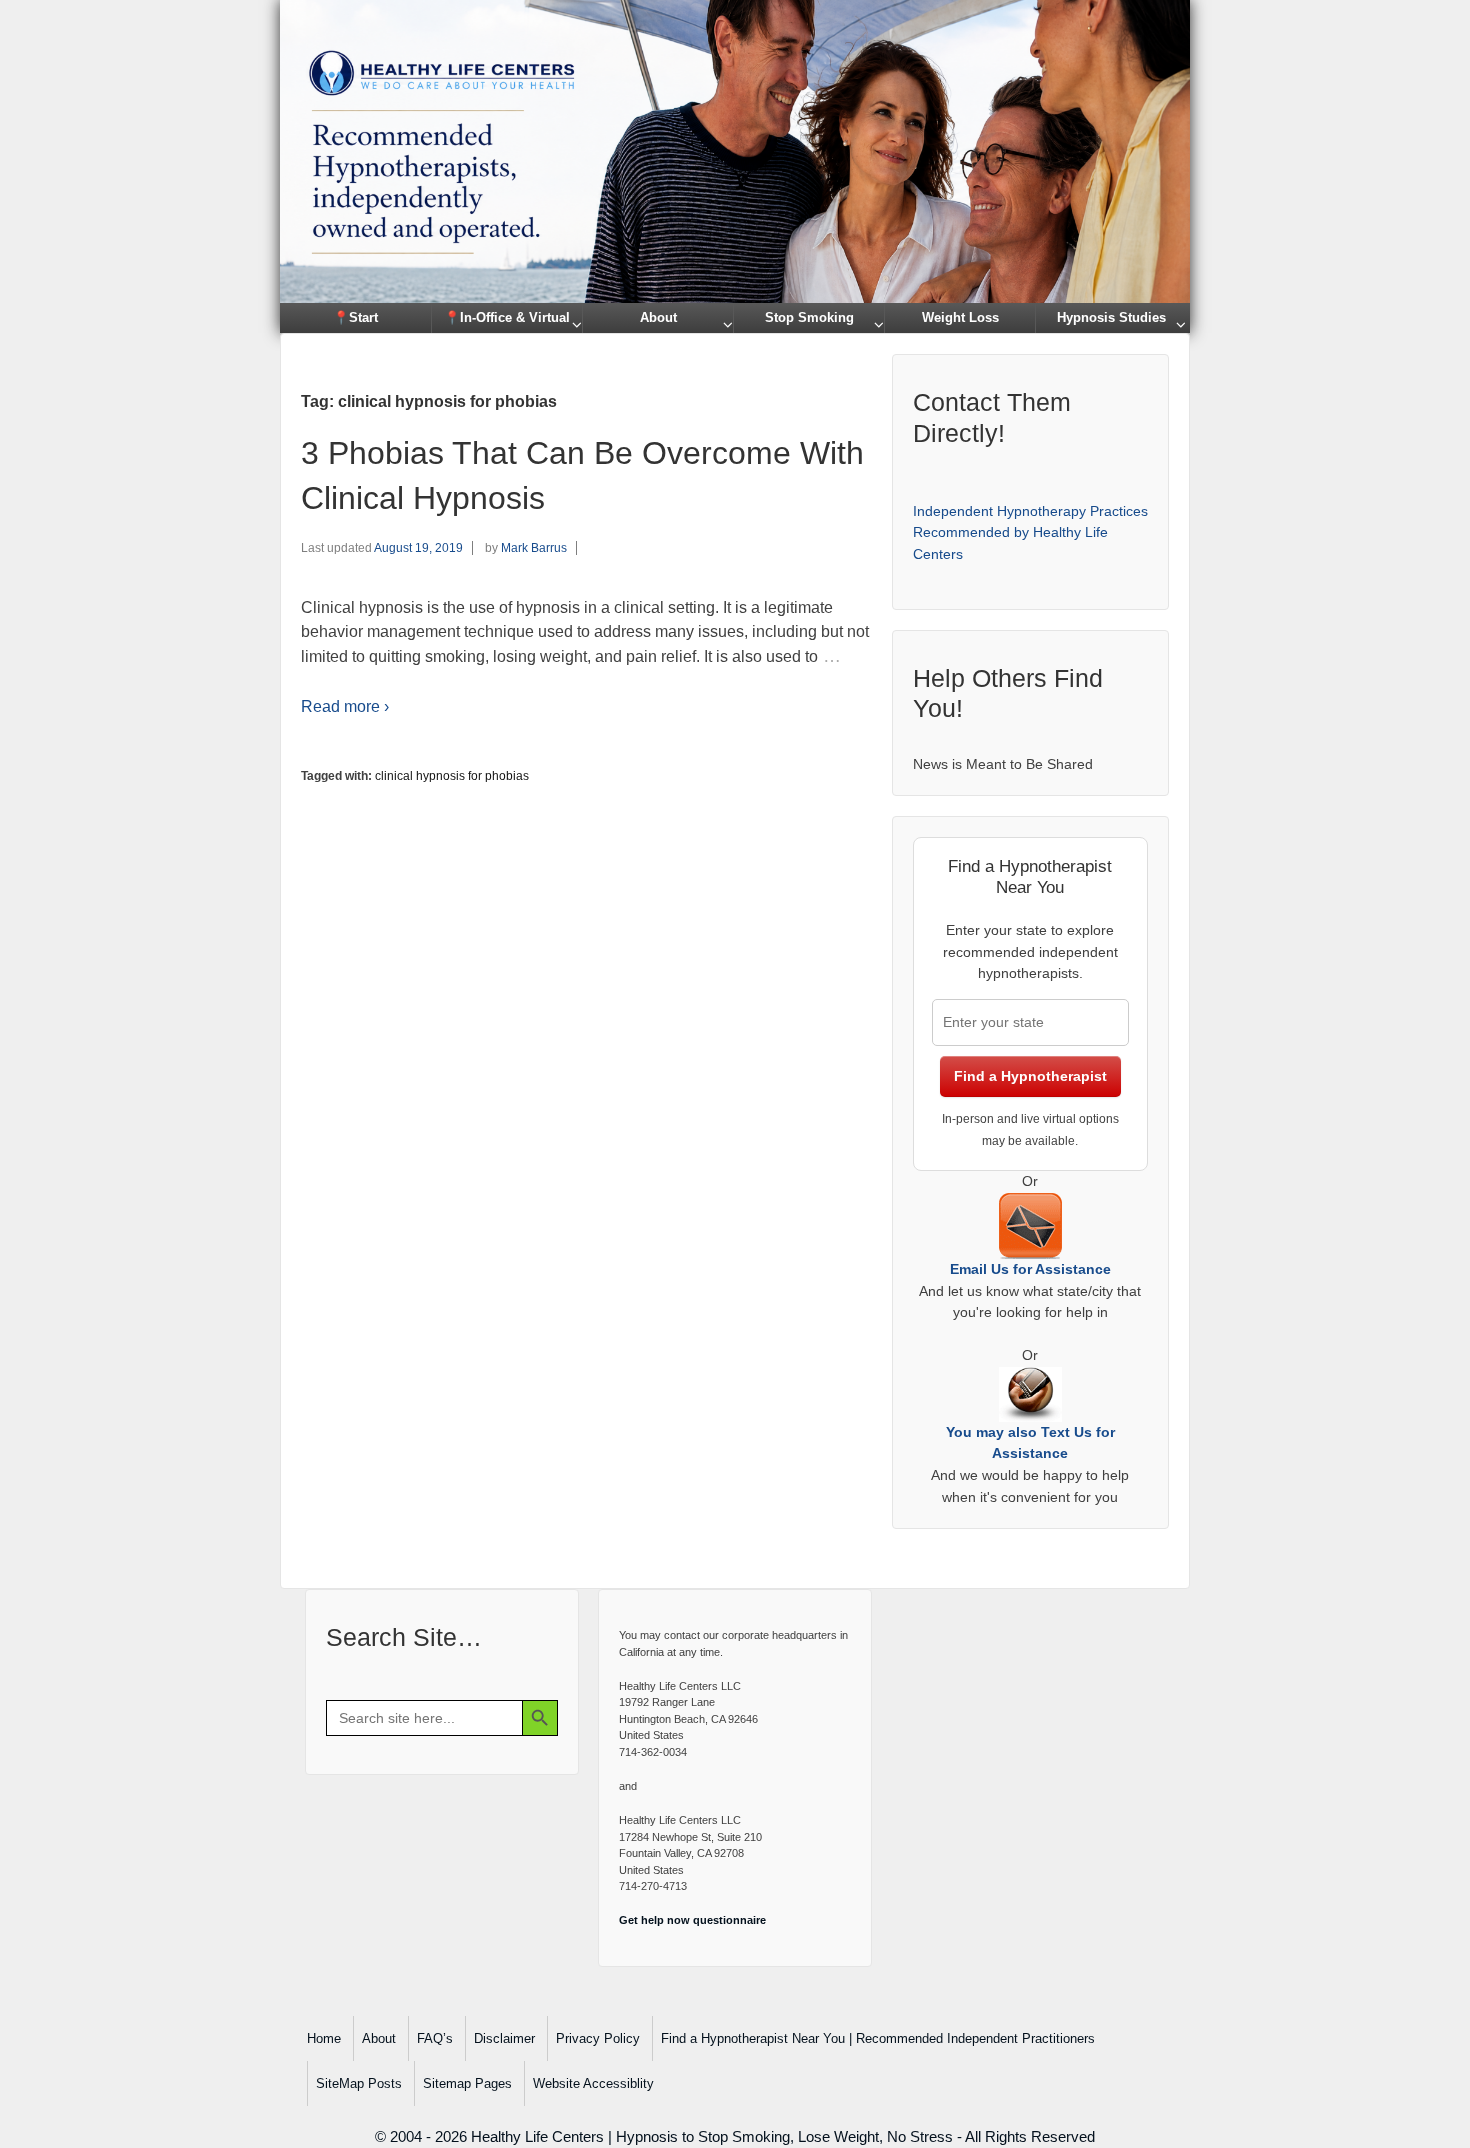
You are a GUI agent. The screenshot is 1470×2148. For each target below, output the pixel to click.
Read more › (345, 706)
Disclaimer (504, 2038)
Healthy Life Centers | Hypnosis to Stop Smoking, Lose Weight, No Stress (712, 2136)
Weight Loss (960, 317)
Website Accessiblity (593, 2083)
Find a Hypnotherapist (1030, 1076)
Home (324, 2038)
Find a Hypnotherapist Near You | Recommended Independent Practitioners (878, 2038)
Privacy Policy (598, 2038)
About (658, 317)
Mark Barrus (534, 548)
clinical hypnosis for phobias (452, 776)
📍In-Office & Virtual (507, 317)
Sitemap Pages (467, 2083)
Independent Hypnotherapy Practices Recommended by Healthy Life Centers (1030, 532)
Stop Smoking (809, 317)
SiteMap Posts (359, 2083)
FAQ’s (435, 2038)
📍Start (355, 317)
